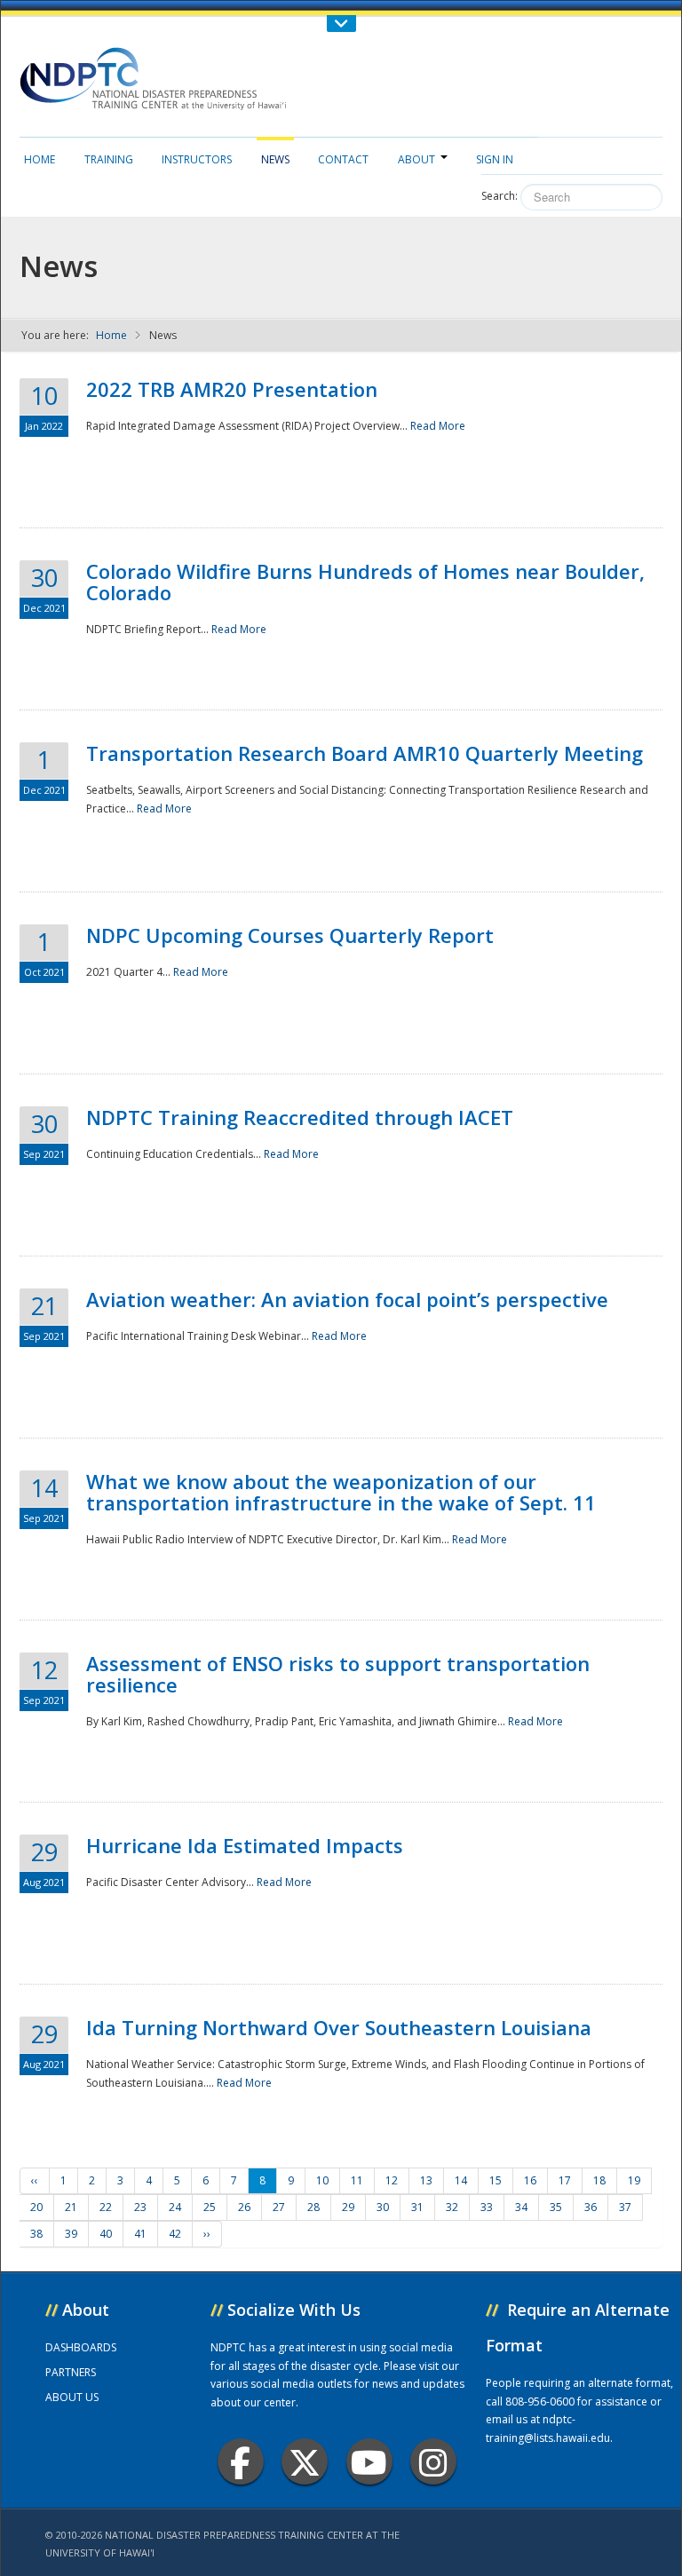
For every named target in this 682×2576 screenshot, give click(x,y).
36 (591, 2207)
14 (461, 2180)
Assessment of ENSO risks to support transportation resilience (338, 1674)
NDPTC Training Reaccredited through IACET (300, 1117)
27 (279, 2207)
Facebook (241, 2461)
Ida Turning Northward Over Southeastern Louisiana (339, 2027)
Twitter (305, 2461)
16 (530, 2180)
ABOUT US (72, 2397)
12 (392, 2180)
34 (521, 2207)
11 (357, 2180)
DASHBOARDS (81, 2347)
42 (175, 2234)
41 (140, 2234)
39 (71, 2234)
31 (417, 2207)
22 (106, 2207)
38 (36, 2234)
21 (71, 2207)
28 (313, 2207)
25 (210, 2207)
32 (452, 2207)
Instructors (197, 159)
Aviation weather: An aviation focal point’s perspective (347, 1299)
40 (106, 2234)
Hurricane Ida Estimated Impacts (245, 1845)
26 (244, 2207)
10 (322, 2180)
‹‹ (35, 2180)
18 (599, 2180)
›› (207, 2234)
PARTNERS (71, 2372)
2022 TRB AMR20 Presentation (232, 389)
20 (36, 2207)
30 (383, 2207)
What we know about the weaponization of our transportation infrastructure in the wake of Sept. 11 (341, 1492)
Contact (343, 159)
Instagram (433, 2461)
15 (496, 2180)
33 (487, 2207)
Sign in (495, 159)
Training (109, 159)
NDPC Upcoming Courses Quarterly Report (290, 935)
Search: (500, 196)
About (416, 159)
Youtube (369, 2461)
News (275, 159)
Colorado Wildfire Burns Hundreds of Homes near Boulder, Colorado (365, 582)
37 (625, 2207)
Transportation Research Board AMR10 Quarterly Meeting (365, 753)
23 (140, 2207)
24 (175, 2207)
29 (348, 2207)
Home (40, 159)
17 (565, 2180)
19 (634, 2180)
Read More (438, 426)
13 (426, 2180)
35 (556, 2207)
